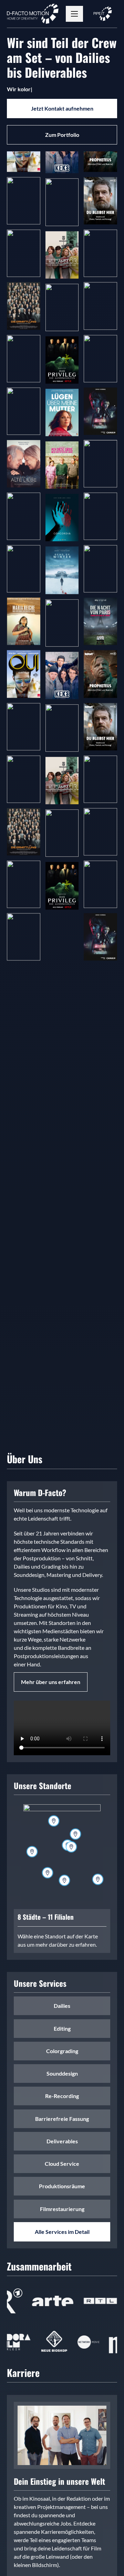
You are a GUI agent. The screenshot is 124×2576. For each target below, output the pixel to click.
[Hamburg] (54, 1821)
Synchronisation (23, 653)
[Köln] (32, 1852)
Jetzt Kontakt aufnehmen (62, 108)
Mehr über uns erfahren (51, 1682)
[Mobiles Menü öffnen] (74, 14)
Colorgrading (23, 187)
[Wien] (98, 1879)
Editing (17, 195)
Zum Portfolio (62, 135)
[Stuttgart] (48, 1873)
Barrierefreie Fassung (22, 170)
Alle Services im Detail (62, 2232)
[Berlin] (75, 1834)
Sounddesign (22, 955)
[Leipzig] (71, 1847)
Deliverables (22, 180)
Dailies (17, 203)
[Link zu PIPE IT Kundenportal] (103, 14)
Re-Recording (23, 316)
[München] (64, 1880)
